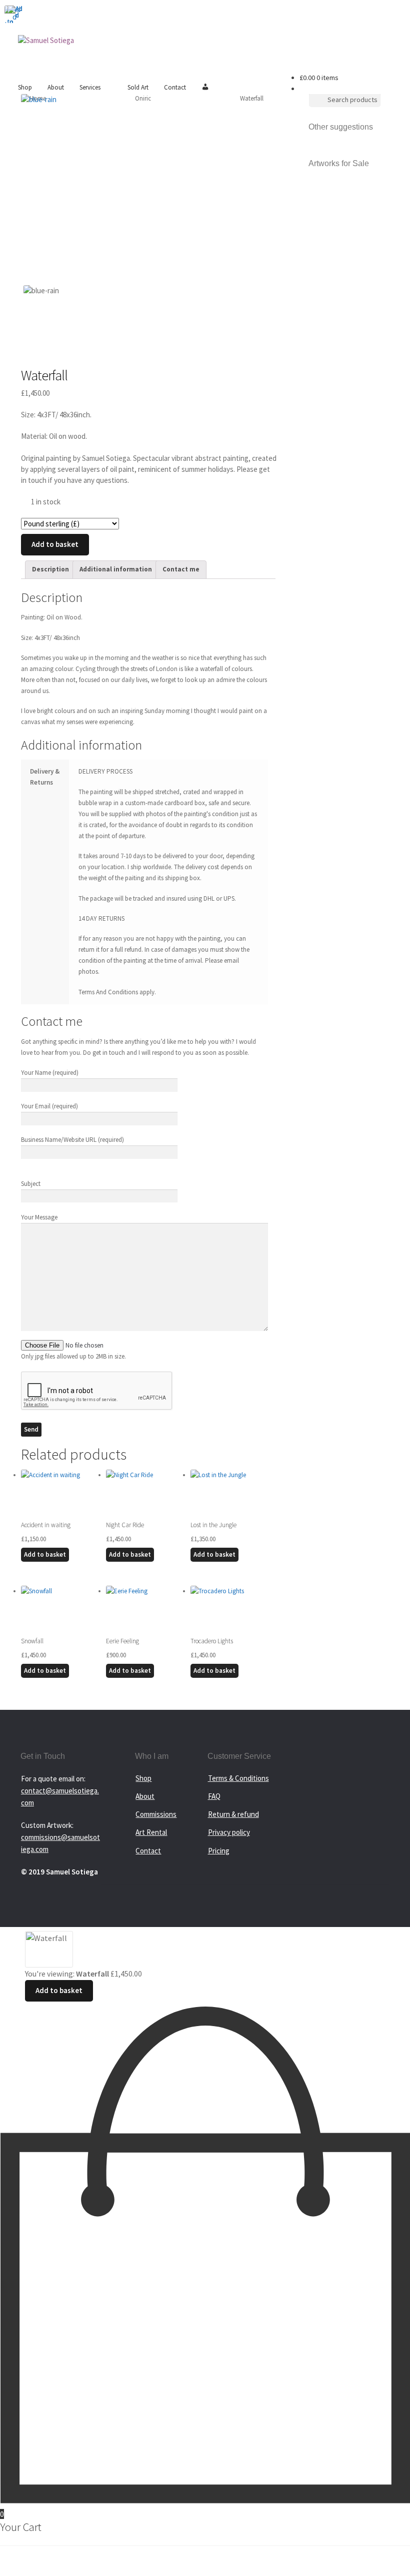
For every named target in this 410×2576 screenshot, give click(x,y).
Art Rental (151, 1832)
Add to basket (55, 544)
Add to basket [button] (45, 1554)
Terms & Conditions (238, 1778)
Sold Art (138, 87)
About (56, 87)
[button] (9, 10)
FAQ (214, 1796)
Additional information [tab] (116, 569)
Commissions (156, 1814)
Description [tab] (50, 569)
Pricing (219, 1851)
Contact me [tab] (181, 569)
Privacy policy (229, 1832)
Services (90, 87)
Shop (25, 87)
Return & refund (233, 1814)
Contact (175, 87)
